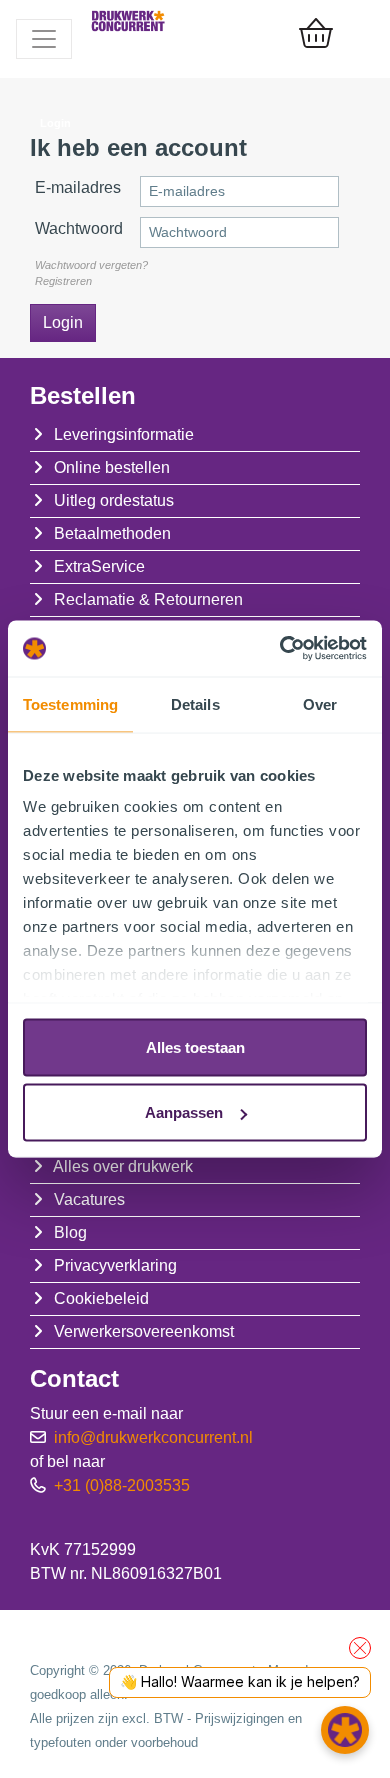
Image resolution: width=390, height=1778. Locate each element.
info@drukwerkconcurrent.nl (153, 1437)
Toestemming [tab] (70, 703)
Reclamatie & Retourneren (148, 599)
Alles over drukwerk (123, 1166)
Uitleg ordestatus (114, 500)
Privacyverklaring (115, 1265)
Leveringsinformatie (124, 434)
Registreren (63, 281)
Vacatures (89, 1199)
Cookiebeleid (101, 1298)
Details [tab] (195, 703)
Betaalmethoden (112, 533)
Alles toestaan (195, 1046)
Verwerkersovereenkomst (144, 1331)
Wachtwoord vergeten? (91, 265)
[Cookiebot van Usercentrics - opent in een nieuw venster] (280, 649)
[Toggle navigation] (44, 39)
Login (63, 322)
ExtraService (99, 566)
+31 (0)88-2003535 (122, 1485)
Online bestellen (112, 467)
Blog (70, 1232)
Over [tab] (320, 703)
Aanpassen (184, 1112)
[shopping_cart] (316, 35)
